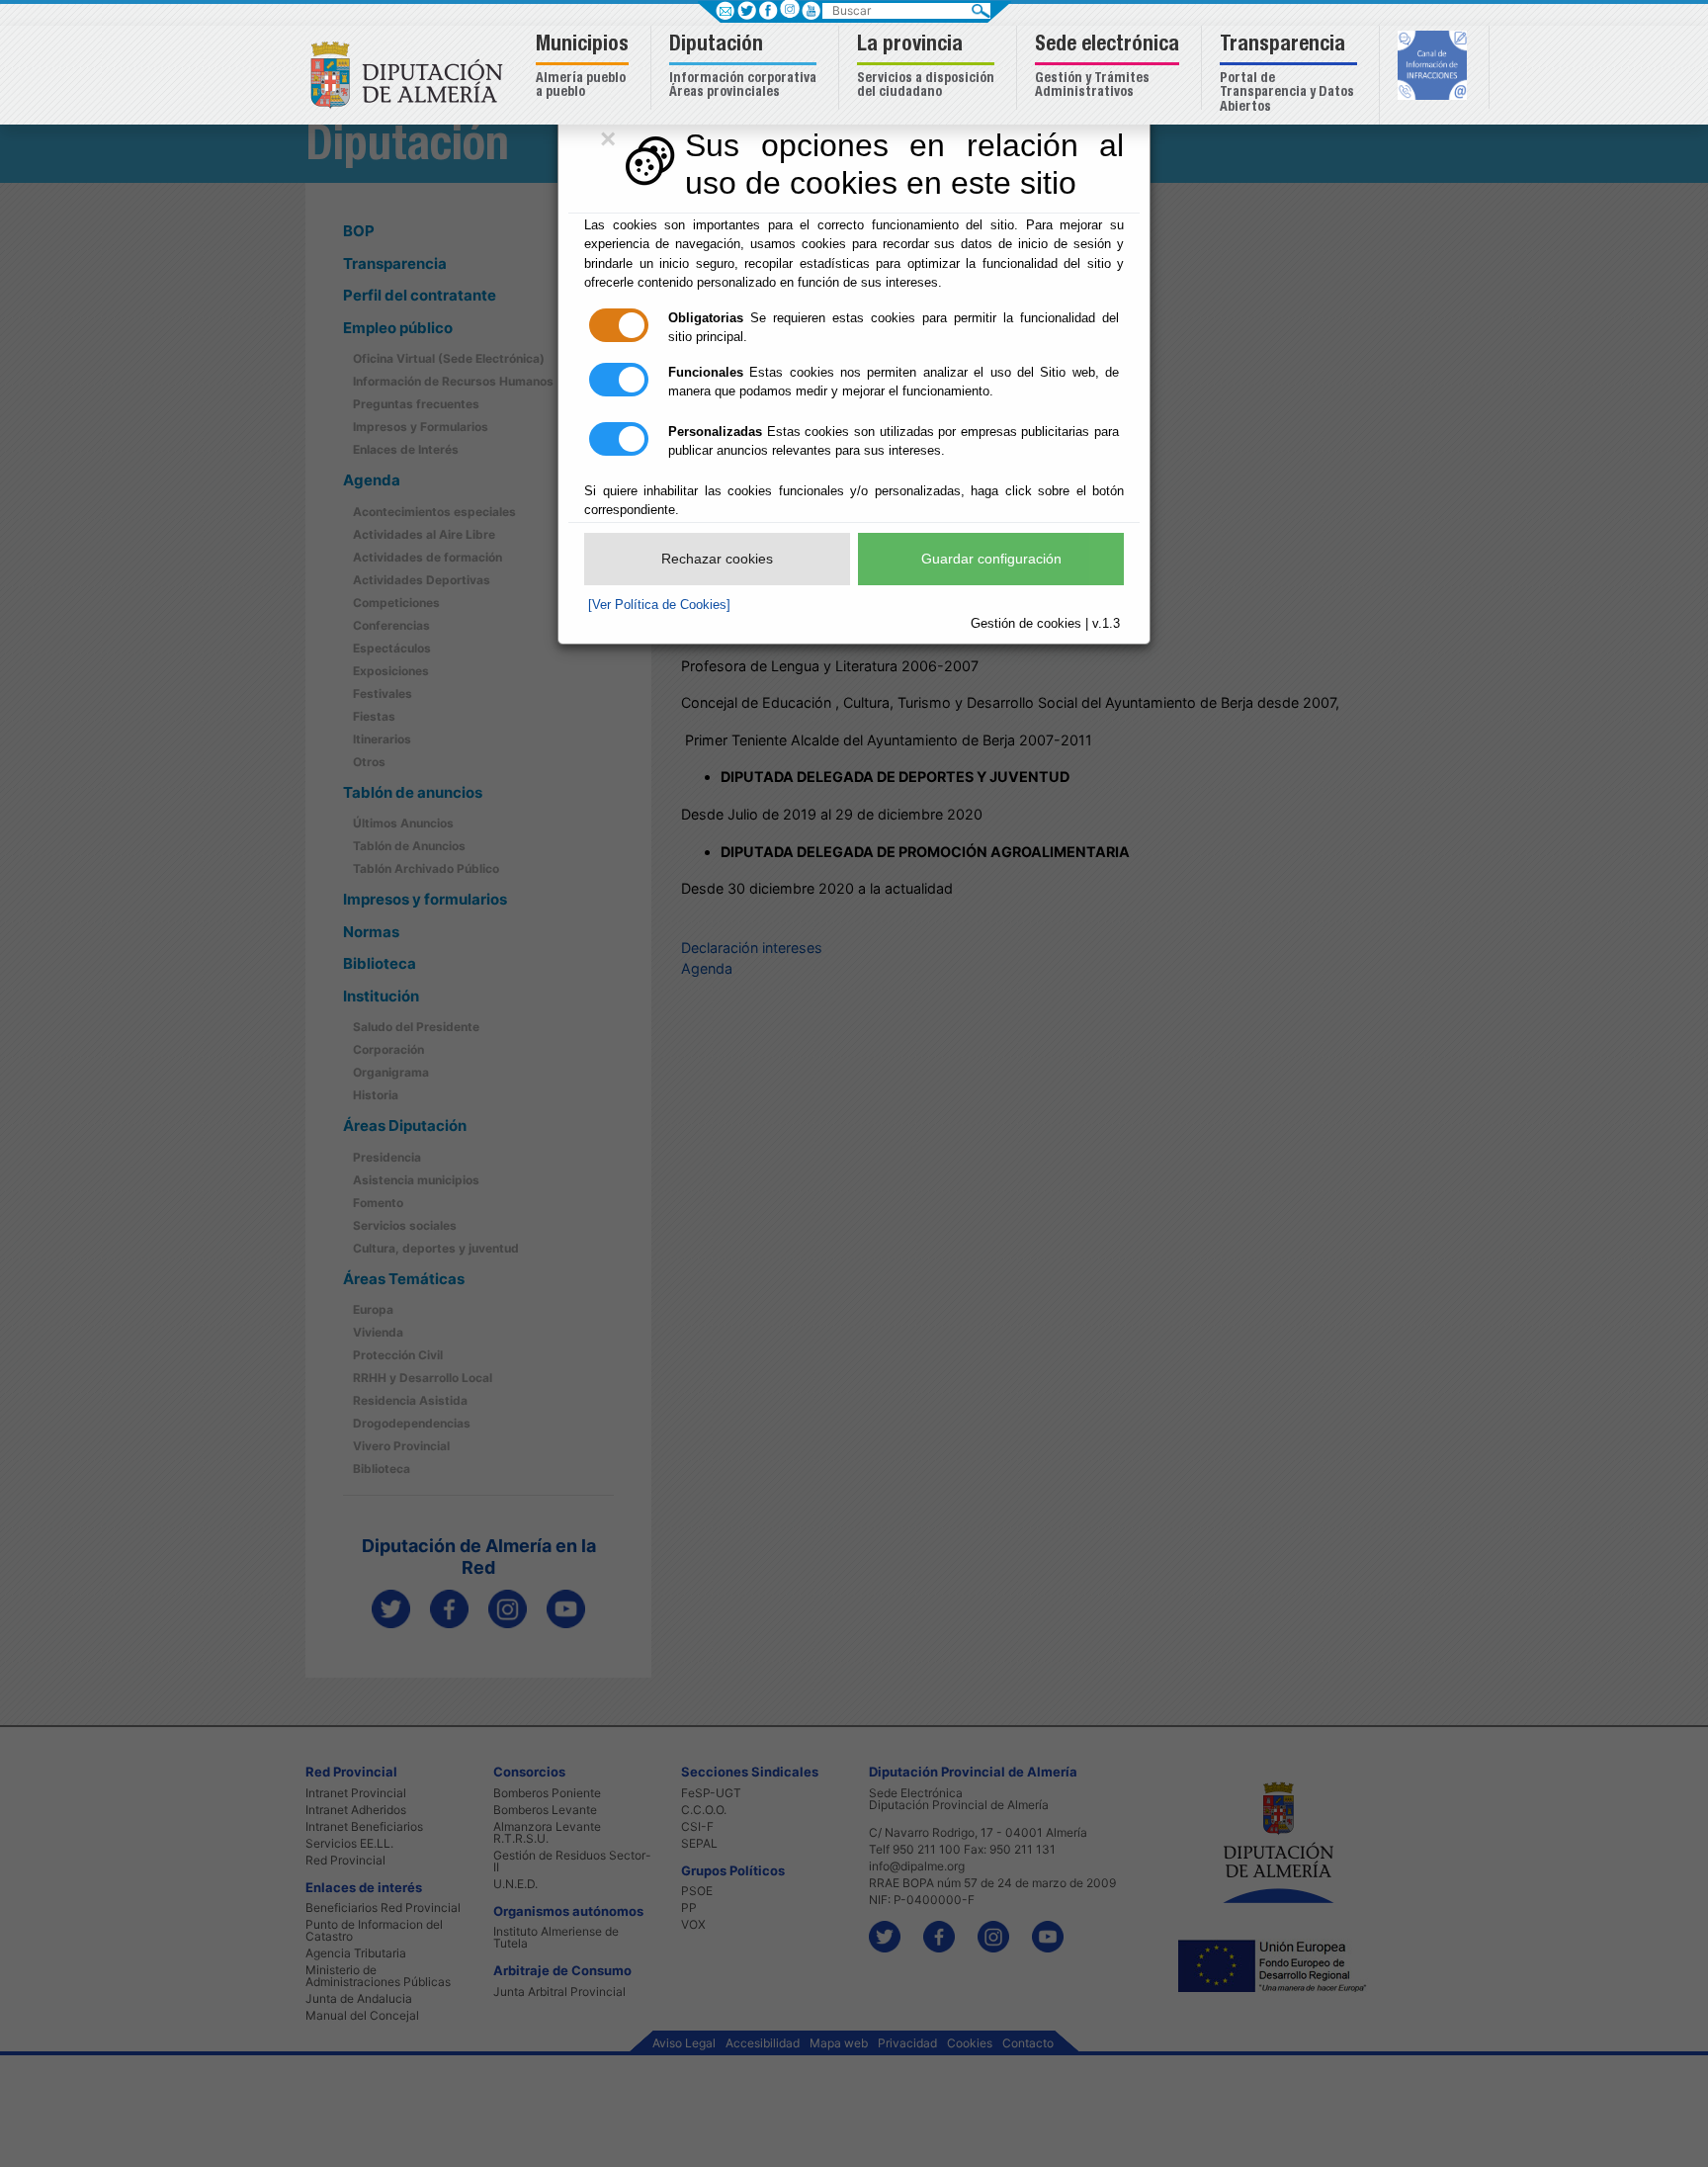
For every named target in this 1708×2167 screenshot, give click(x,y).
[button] (585, 68)
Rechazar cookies (717, 559)
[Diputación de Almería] (412, 74)
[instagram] (789, 8)
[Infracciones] (1435, 67)
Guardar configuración (991, 559)
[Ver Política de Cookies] (659, 605)
